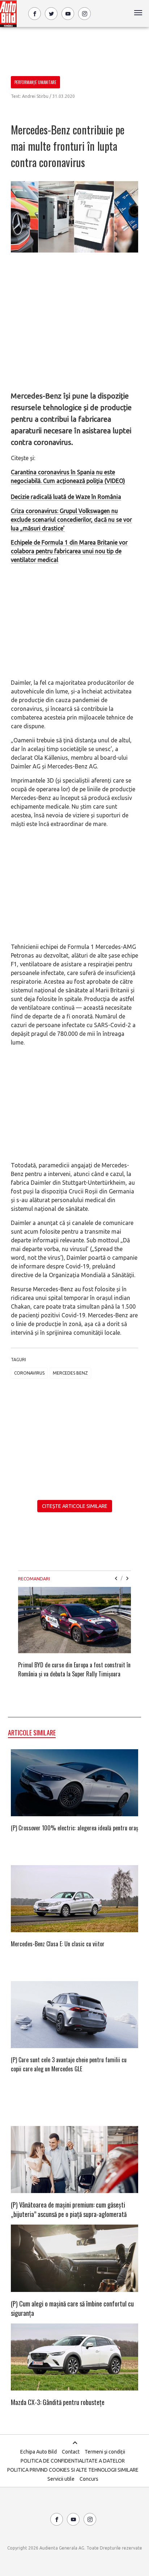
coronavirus (29, 1373)
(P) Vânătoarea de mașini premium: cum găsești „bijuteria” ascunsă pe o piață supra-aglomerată (69, 2209)
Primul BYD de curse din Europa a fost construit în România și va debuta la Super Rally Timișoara (74, 1669)
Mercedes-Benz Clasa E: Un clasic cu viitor (58, 1944)
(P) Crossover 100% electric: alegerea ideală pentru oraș (74, 1828)
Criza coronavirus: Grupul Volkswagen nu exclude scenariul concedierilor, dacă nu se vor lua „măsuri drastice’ (71, 520)
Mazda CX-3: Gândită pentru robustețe (58, 2402)
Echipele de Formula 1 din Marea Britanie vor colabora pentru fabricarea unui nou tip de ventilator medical (69, 551)
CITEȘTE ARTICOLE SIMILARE (75, 1506)
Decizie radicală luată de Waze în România (66, 497)
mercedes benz (70, 1373)
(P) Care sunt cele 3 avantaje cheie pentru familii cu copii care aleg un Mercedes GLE (69, 2064)
